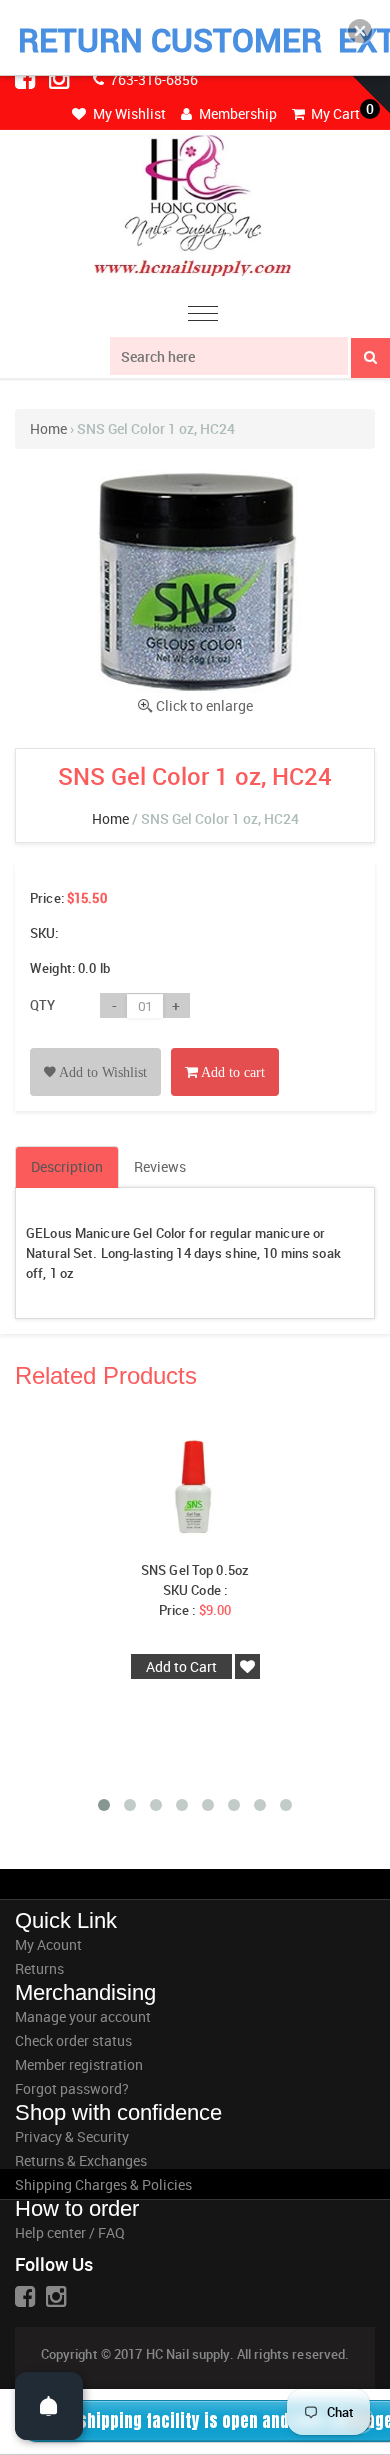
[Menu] (203, 316)
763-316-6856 (152, 79)
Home (48, 428)
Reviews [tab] (160, 1166)
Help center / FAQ (70, 2232)
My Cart (334, 113)
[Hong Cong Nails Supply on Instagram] (61, 78)
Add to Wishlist (101, 1072)
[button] (360, 31)
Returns (39, 1968)
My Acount (48, 1944)
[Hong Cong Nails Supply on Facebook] (27, 78)
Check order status (73, 2040)
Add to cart (231, 1072)
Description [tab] (67, 1166)
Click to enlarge (204, 705)
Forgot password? (72, 2088)
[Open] (49, 2406)
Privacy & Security (72, 2136)
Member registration (79, 2064)
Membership (236, 113)
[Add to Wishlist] (95, 1049)
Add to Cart (181, 1666)
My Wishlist (128, 113)
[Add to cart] (225, 1049)
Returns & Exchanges (81, 2160)
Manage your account (83, 2016)
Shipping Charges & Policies (103, 2184)
